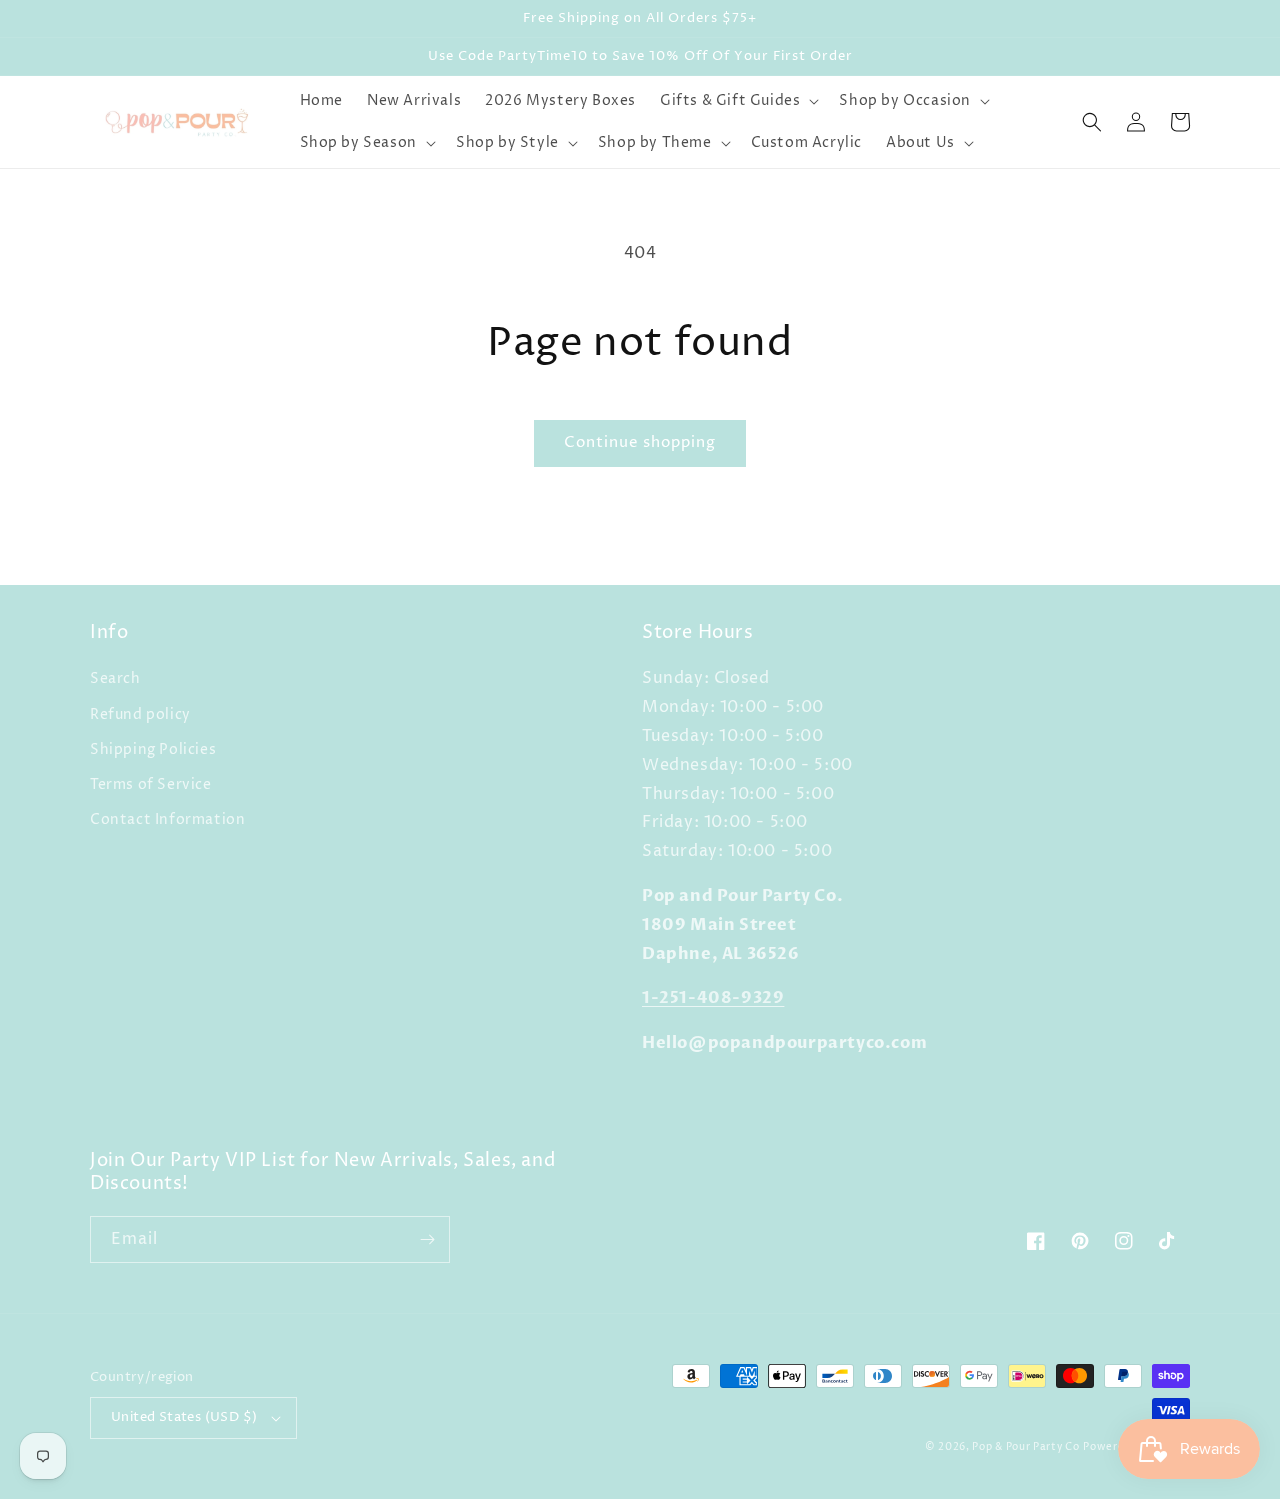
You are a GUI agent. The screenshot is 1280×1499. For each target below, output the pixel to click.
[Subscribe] (427, 1239)
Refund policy (140, 714)
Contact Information (167, 819)
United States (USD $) (184, 1417)
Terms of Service (151, 784)
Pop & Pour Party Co (1025, 1447)
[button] (737, 101)
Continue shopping (640, 442)
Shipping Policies (153, 749)
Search (115, 678)
